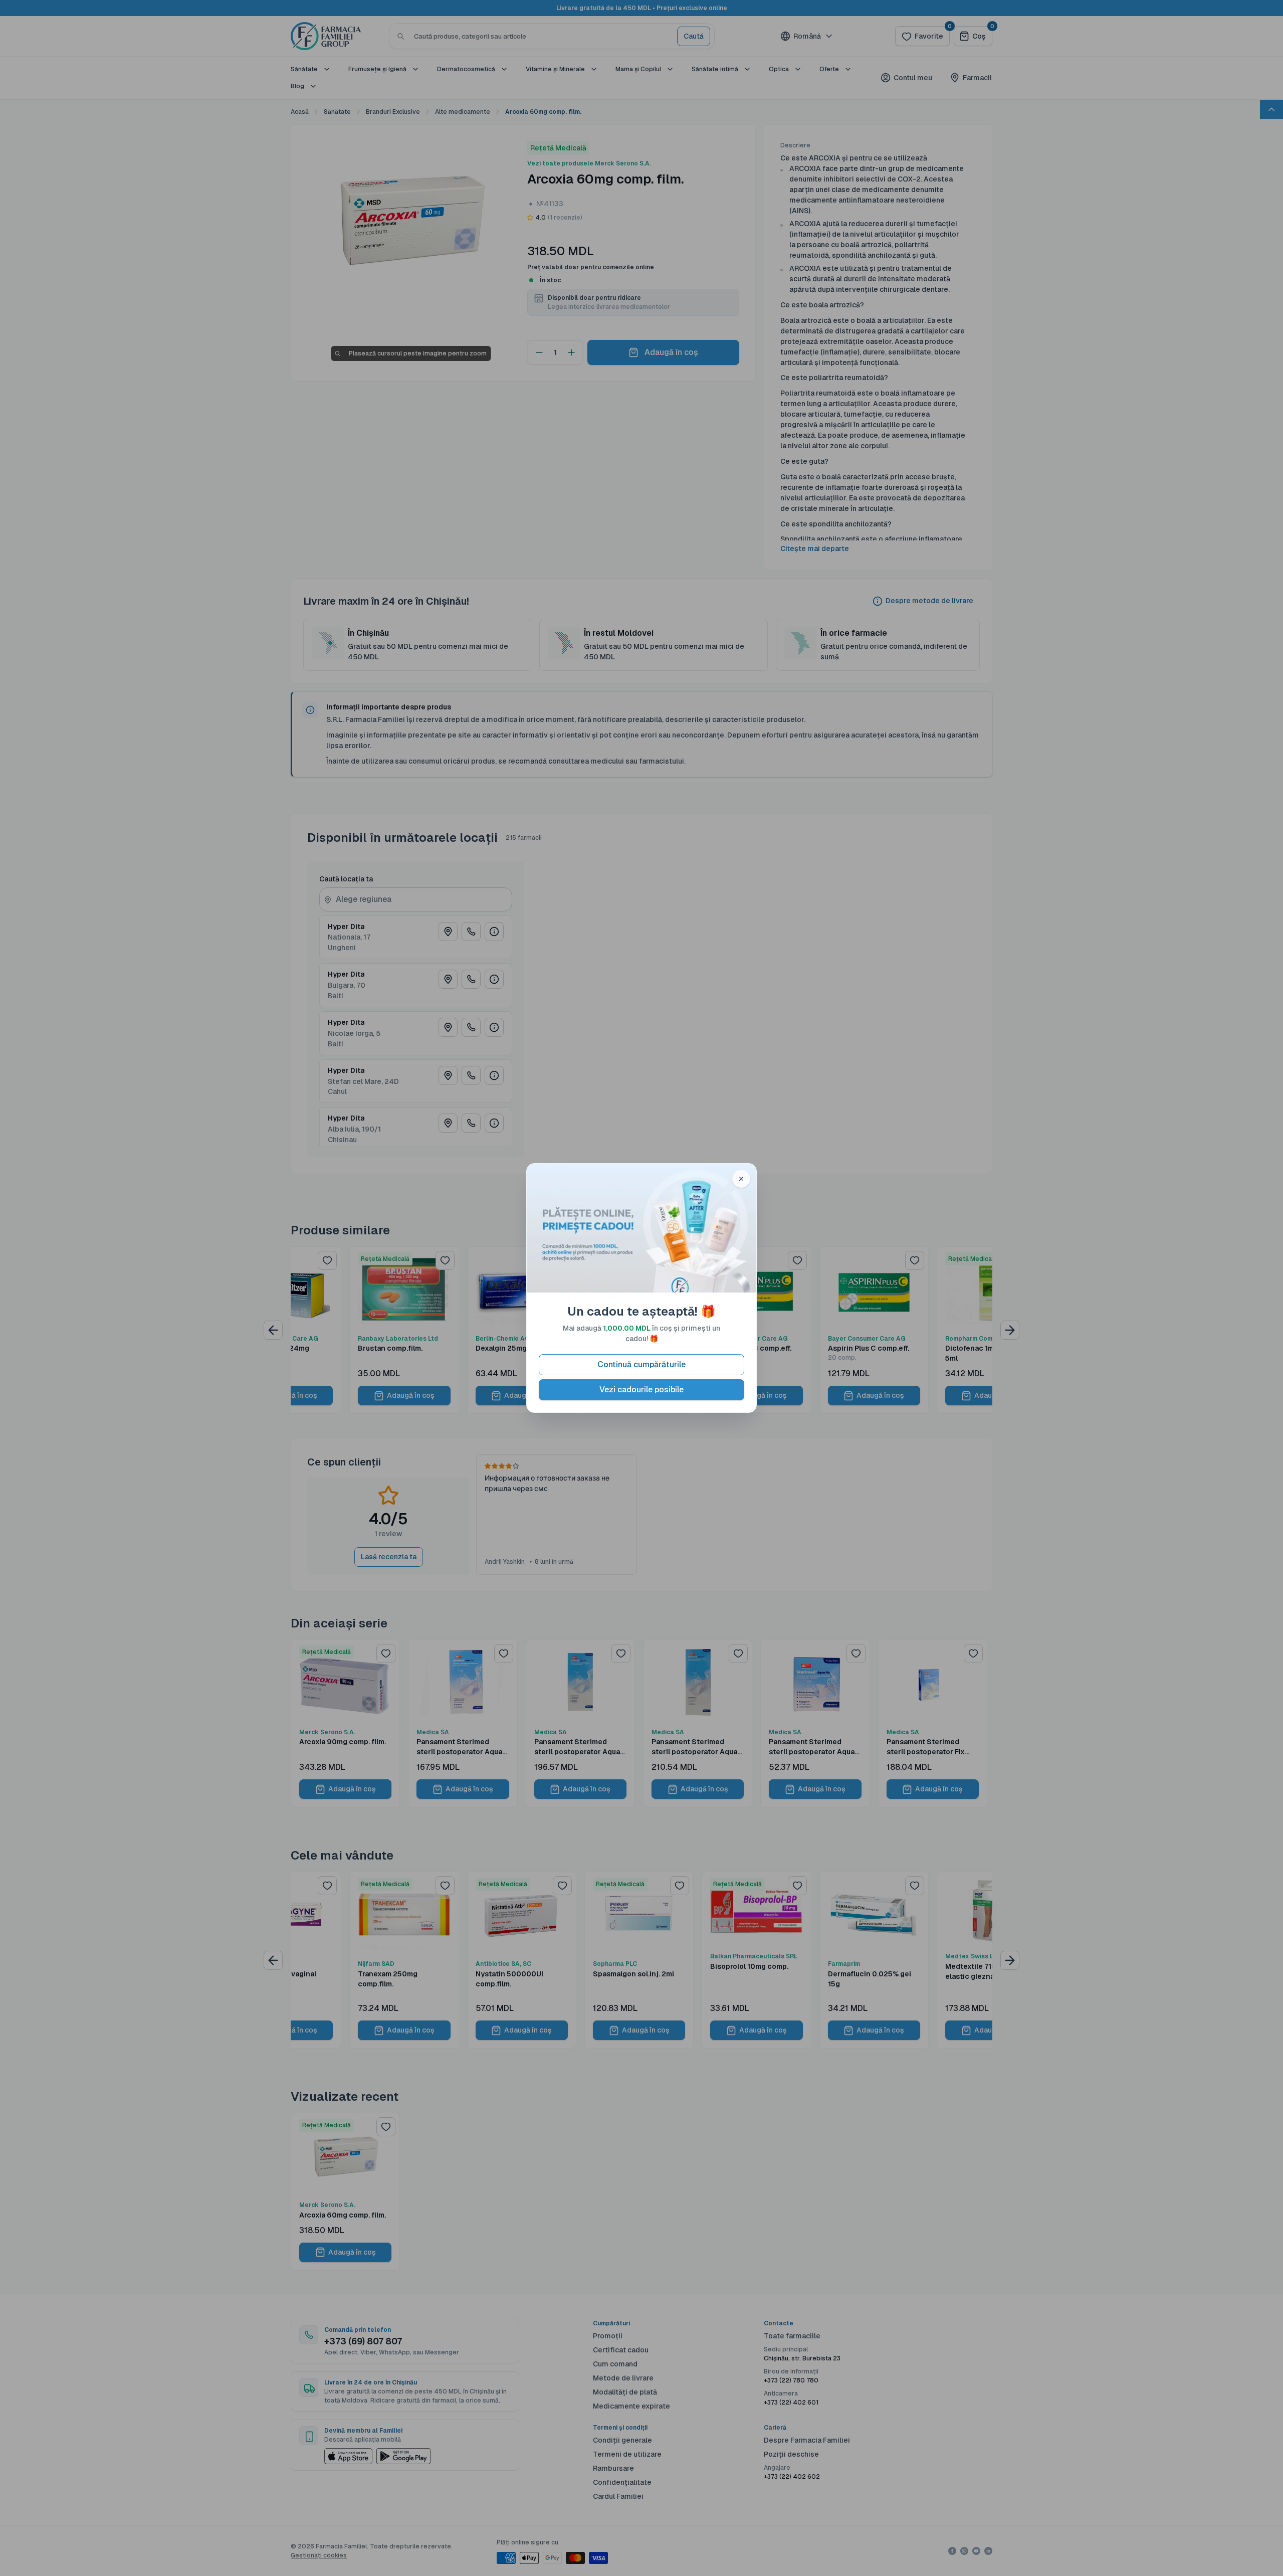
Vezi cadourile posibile (641, 1390)
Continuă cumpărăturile (641, 1364)
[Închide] (741, 1179)
